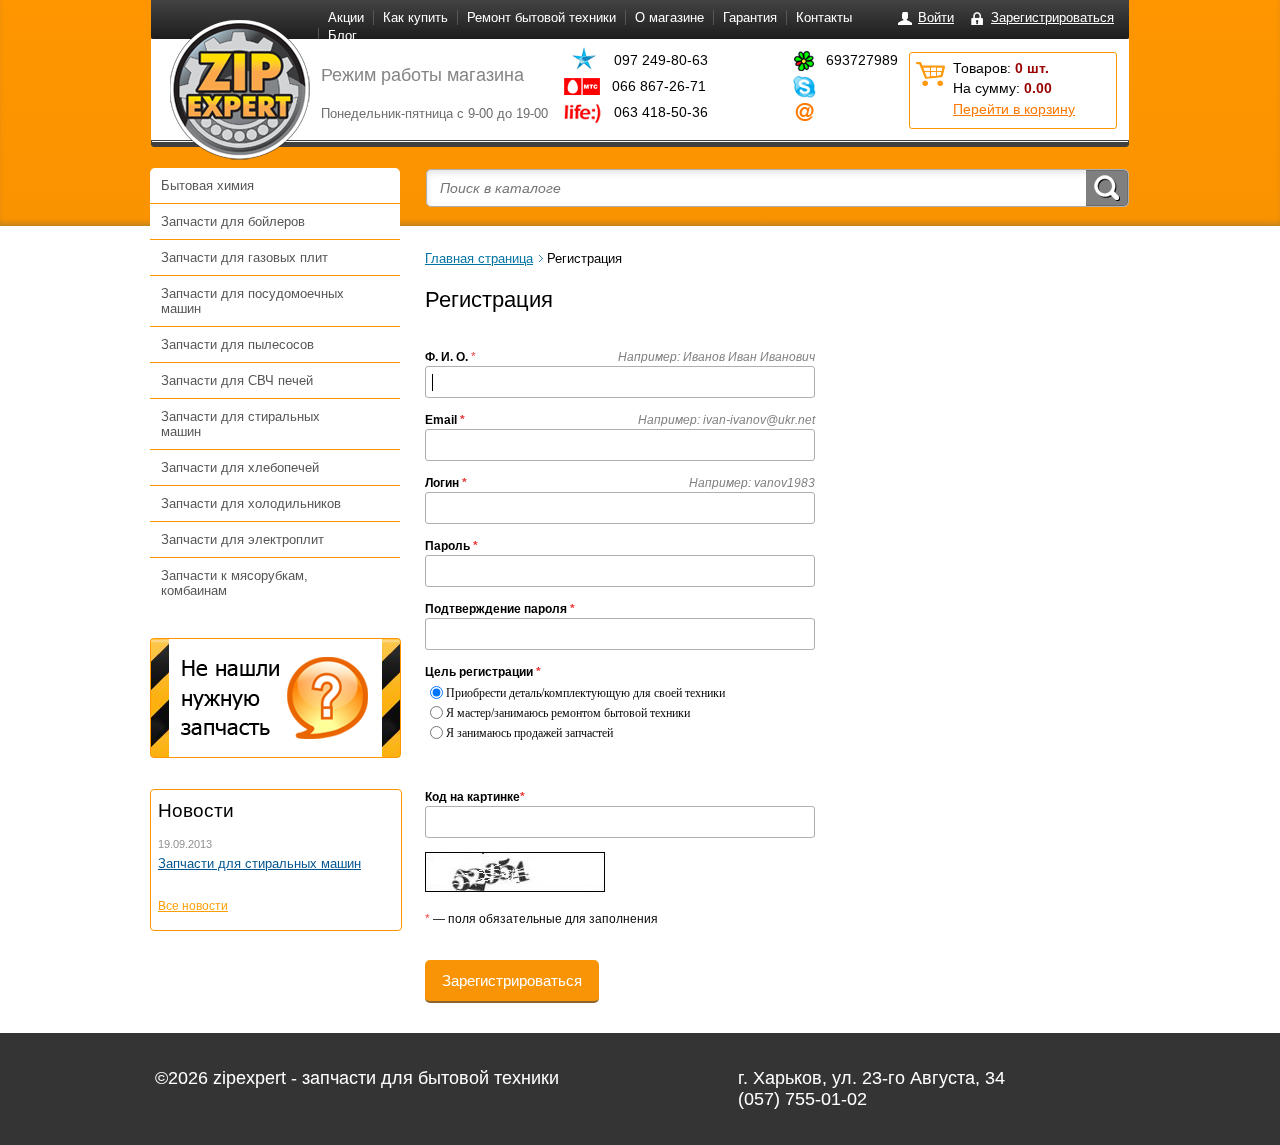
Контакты (824, 17)
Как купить (415, 17)
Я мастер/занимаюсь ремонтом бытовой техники (568, 713)
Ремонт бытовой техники (541, 17)
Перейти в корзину (1014, 109)
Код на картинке (475, 797)
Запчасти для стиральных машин (240, 424)
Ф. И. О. (446, 357)
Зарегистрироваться (1052, 17)
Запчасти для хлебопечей (240, 467)
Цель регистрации (483, 672)
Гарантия (750, 17)
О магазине (669, 17)
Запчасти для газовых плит (244, 257)
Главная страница (479, 258)
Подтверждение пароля (500, 609)
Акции (346, 17)
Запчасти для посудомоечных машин (252, 301)
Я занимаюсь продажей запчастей (529, 733)
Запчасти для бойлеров (233, 221)
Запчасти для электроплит (242, 539)
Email (445, 420)
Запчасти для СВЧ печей (237, 380)
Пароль (451, 546)
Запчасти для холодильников (251, 503)
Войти (936, 17)
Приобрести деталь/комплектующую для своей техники (585, 693)
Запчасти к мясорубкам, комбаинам (234, 583)
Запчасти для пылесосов (237, 344)
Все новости (193, 906)
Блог (342, 35)
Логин (446, 483)
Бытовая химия (207, 185)
